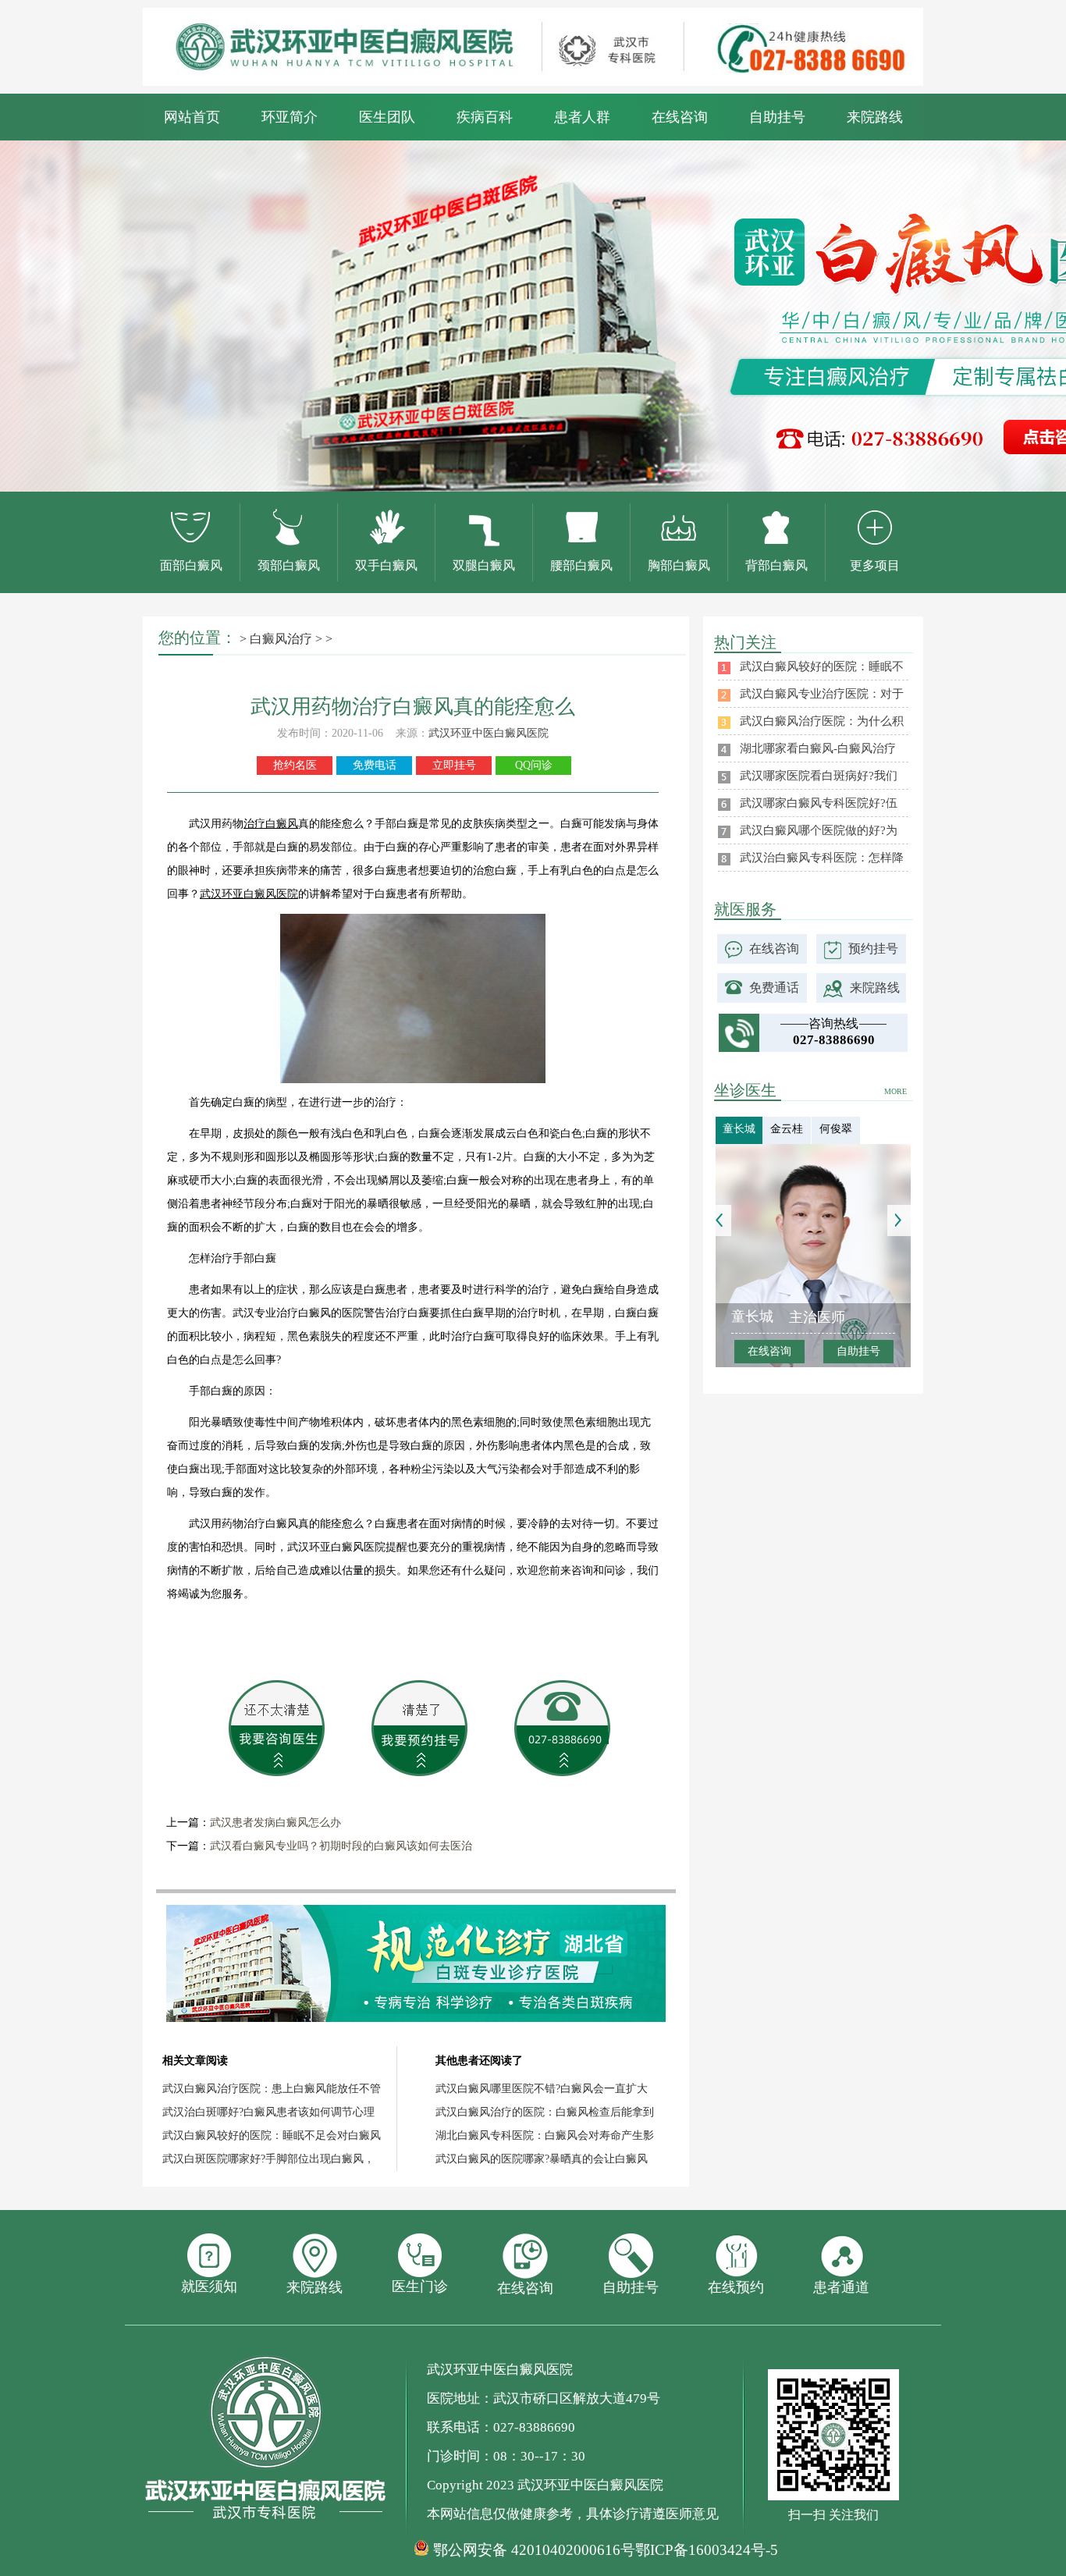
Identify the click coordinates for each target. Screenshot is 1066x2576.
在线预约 (736, 2287)
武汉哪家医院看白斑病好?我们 (819, 776)
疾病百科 (485, 117)
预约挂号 (873, 949)
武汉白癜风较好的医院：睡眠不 (822, 666)
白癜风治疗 (281, 639)
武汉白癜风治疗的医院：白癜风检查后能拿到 (545, 2112)
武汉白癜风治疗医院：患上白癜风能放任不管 (272, 2089)
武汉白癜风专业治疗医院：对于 (822, 694)
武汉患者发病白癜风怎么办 (275, 1823)
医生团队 (387, 117)
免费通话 (774, 988)
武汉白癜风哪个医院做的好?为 (819, 830)
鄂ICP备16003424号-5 (707, 2550)
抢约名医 (295, 765)
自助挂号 (777, 117)
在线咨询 (680, 117)
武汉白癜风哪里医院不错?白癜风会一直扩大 (542, 2089)
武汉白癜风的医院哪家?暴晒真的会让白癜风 (542, 2159)
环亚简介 (290, 117)
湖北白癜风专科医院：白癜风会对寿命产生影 (545, 2135)
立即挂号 (454, 765)
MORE (895, 1091)
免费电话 (375, 765)
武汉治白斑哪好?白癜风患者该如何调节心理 (268, 2112)
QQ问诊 (534, 765)
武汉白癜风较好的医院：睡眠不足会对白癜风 (272, 2135)
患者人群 (582, 117)
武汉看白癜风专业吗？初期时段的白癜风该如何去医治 (341, 1846)
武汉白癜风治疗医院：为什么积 (822, 721)
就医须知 (209, 2286)
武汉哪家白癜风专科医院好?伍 (819, 803)
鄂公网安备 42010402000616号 (534, 2550)
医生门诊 (420, 2286)
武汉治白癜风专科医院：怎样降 (822, 858)
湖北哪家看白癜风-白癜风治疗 (818, 748)
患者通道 (841, 2287)
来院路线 (875, 117)
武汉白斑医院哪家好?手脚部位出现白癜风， (268, 2159)
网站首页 (192, 117)
